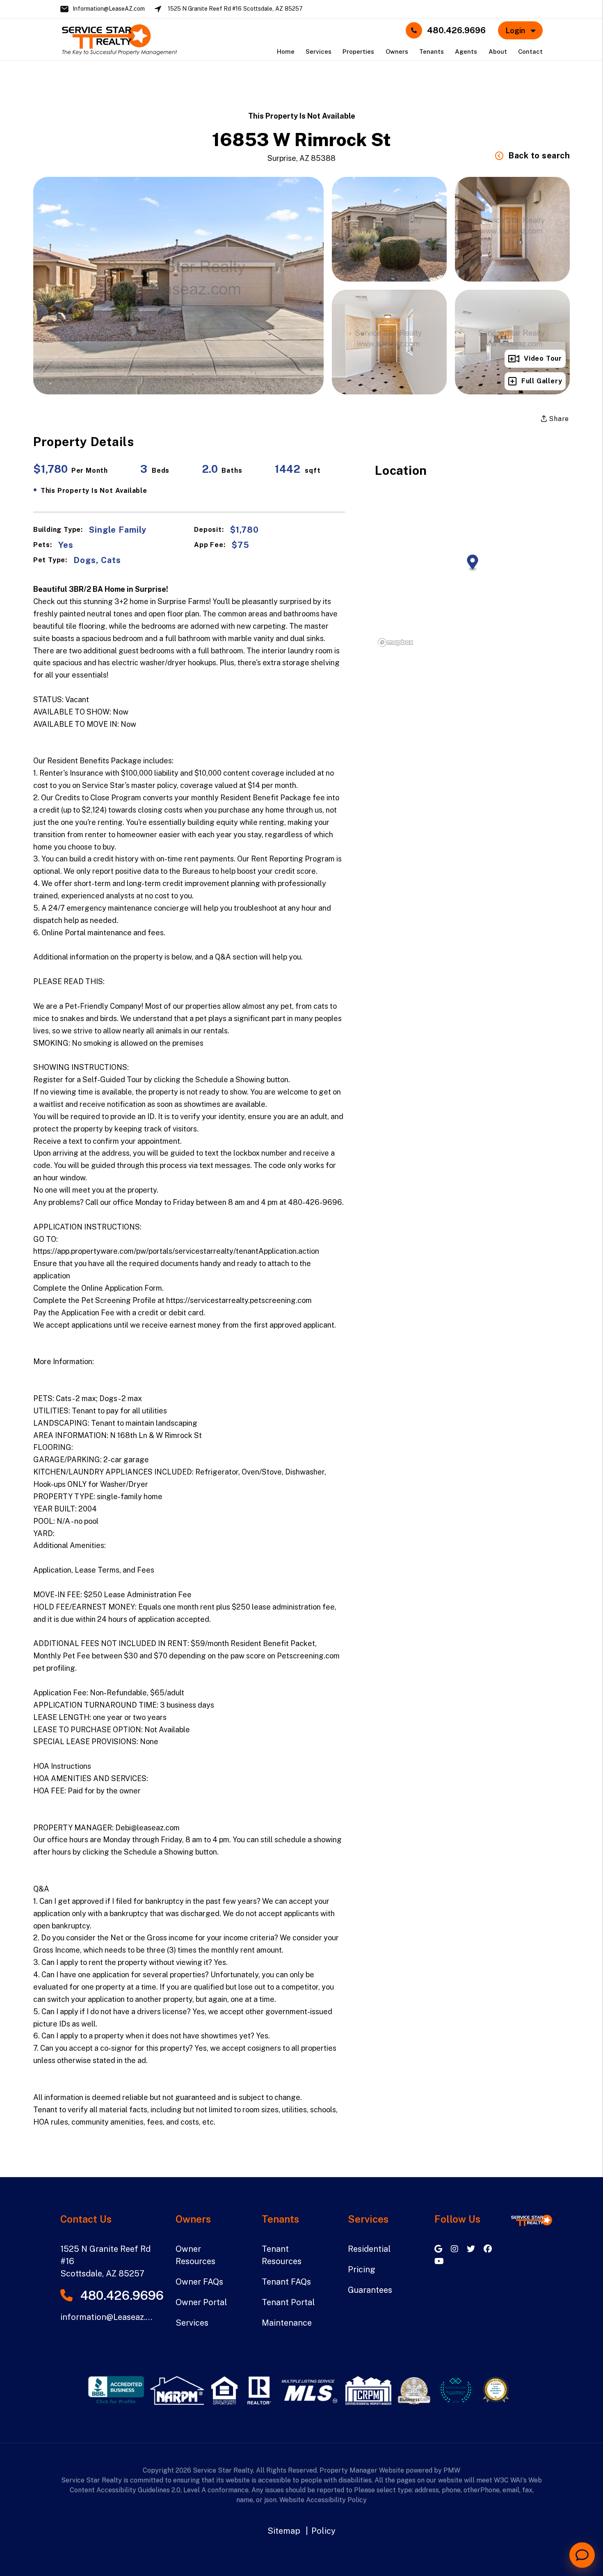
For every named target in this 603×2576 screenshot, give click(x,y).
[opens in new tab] (116, 2390)
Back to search (539, 156)
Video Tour (543, 358)
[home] (119, 39)
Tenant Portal (288, 2302)
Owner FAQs (199, 2282)
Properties (358, 52)
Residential (369, 2249)
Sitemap (284, 2531)
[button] (439, 2249)
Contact (530, 52)
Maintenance (287, 2323)
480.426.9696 (456, 30)
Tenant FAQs (286, 2282)
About (498, 52)
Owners (397, 52)
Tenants (432, 52)
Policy (323, 2531)
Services (319, 52)
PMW (452, 2470)
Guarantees (370, 2290)
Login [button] (516, 31)
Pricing (362, 2269)
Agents (466, 52)
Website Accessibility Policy (323, 2500)
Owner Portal (201, 2302)
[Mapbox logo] (395, 642)
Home (286, 52)
